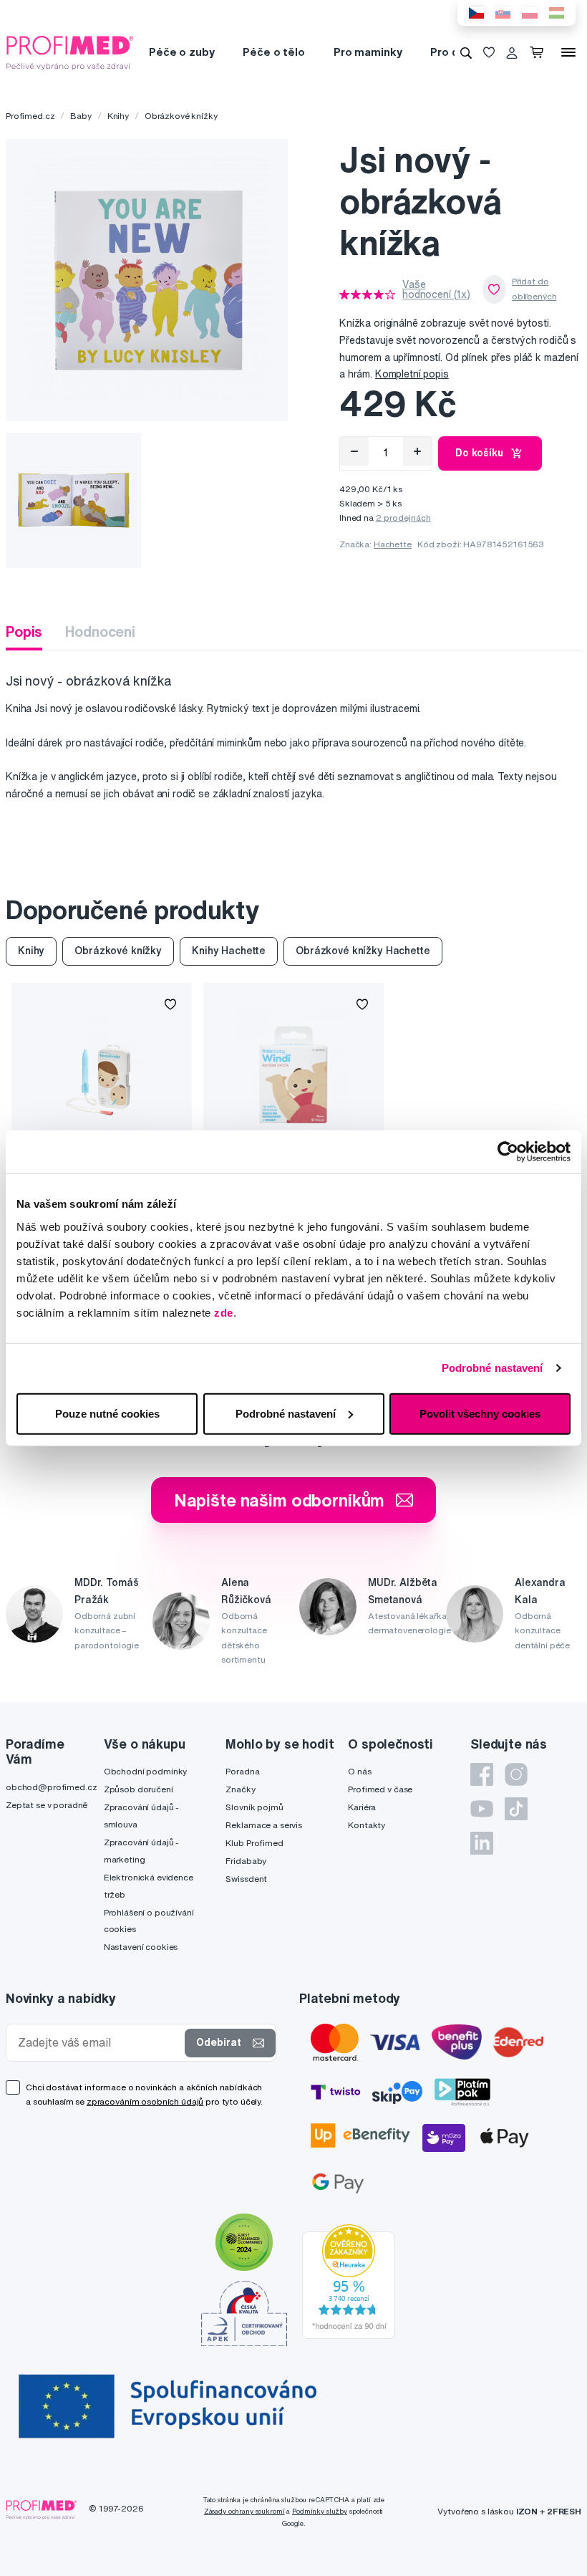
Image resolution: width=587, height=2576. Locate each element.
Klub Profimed (254, 1843)
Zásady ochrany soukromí (244, 2511)
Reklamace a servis (263, 1825)
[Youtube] (482, 1809)
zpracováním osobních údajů (145, 2101)
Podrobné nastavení (493, 1368)
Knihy (118, 116)
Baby (81, 116)
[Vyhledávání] (466, 52)
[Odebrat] (354, 451)
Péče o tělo (273, 52)
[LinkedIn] (482, 1843)
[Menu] (568, 52)
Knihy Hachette (229, 951)
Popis (24, 631)
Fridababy (246, 1861)
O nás (359, 1771)
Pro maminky (368, 52)
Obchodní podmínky (146, 1771)
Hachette (393, 544)
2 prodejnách (403, 518)
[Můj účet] (512, 52)
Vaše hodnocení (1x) (436, 289)
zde (224, 1312)
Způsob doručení (139, 1789)
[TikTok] (516, 1809)
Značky (240, 1789)
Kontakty (367, 1825)
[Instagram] (516, 1774)
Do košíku (479, 453)
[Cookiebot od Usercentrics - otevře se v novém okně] (508, 1152)
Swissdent (246, 1879)
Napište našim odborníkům (280, 1500)
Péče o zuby (181, 52)
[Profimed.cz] (70, 52)
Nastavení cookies (141, 1947)
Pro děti (451, 52)
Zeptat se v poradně (47, 1805)
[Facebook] (482, 1774)
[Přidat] (417, 451)
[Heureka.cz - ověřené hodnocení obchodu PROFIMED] (349, 2281)
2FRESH (564, 2511)
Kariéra (362, 1807)
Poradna (242, 1771)
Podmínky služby (320, 2511)
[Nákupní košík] (539, 52)
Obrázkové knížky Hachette (363, 951)
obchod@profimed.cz (51, 1787)
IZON (527, 2511)
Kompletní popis (412, 374)
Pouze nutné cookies (107, 1413)
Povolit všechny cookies (480, 1413)
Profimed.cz (30, 116)
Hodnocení (100, 631)
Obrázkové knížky (181, 116)
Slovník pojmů (254, 1807)
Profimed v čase (380, 1789)
